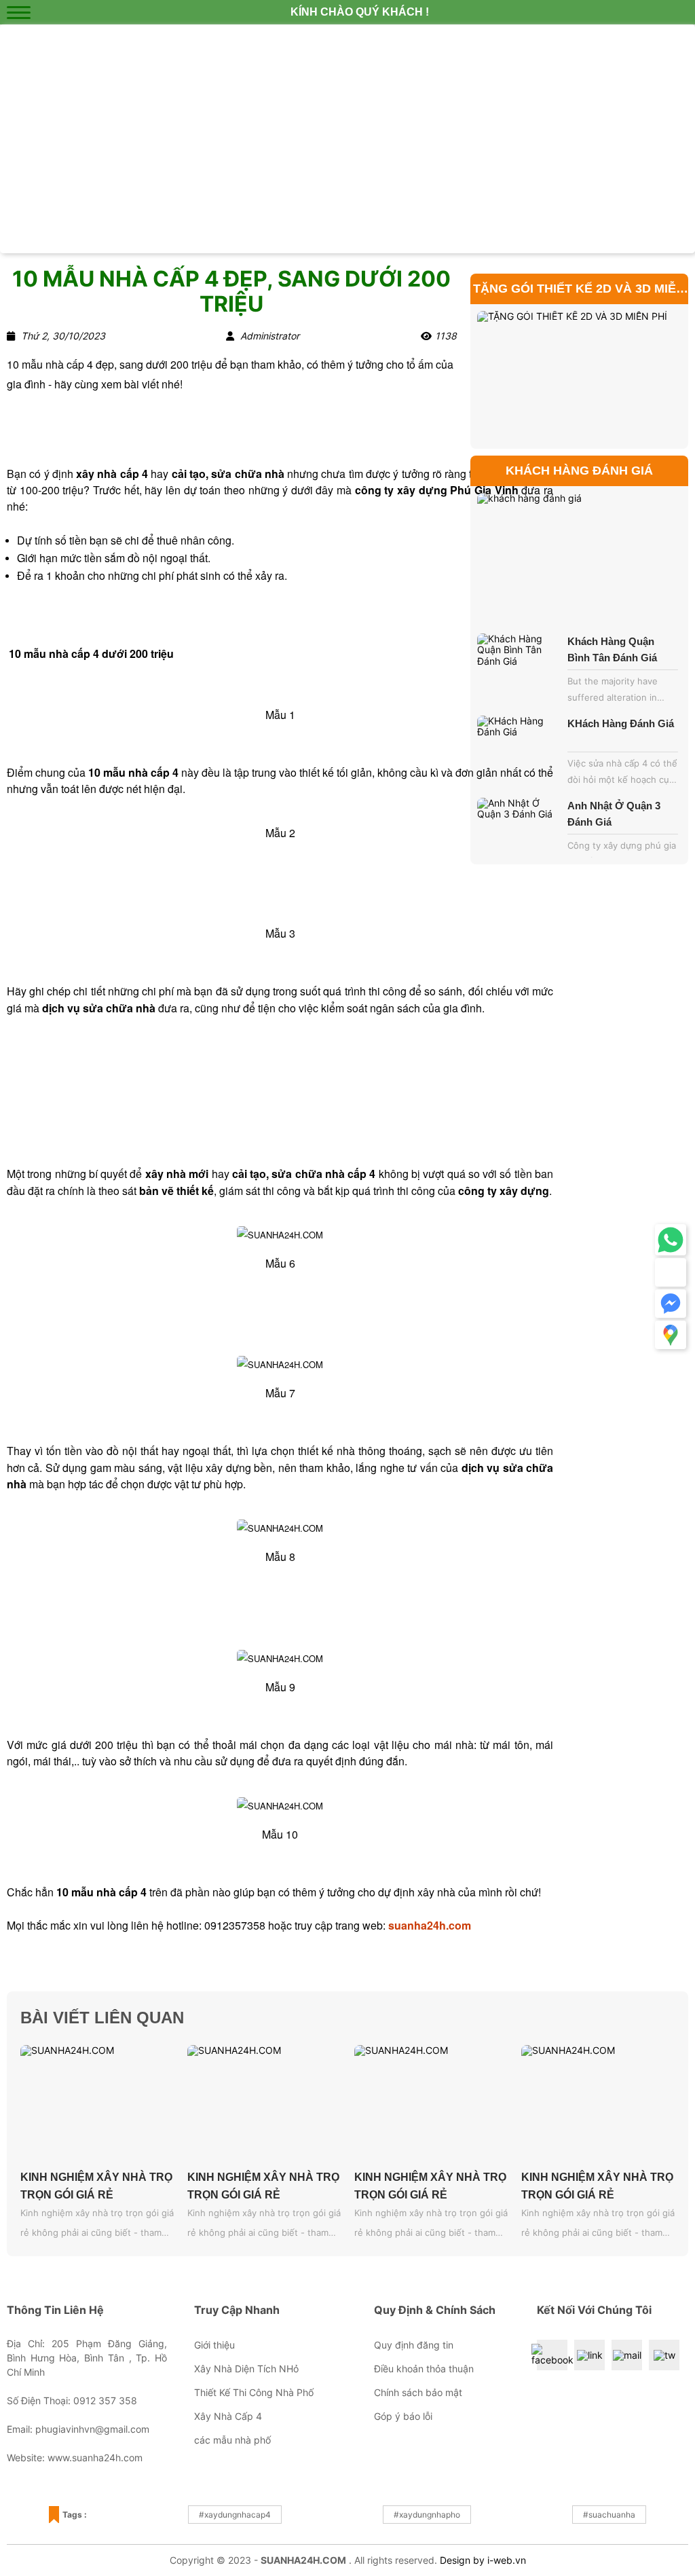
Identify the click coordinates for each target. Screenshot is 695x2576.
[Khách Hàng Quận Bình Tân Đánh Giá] (519, 665)
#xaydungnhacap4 (235, 2515)
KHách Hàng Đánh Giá (621, 723)
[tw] (664, 2355)
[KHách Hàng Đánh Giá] (519, 747)
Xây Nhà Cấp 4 (228, 2416)
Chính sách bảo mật (418, 2392)
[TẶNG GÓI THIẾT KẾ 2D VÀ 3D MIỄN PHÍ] (579, 376)
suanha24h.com (430, 1925)
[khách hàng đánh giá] (579, 558)
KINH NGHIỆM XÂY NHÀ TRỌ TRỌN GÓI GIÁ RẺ (96, 2186)
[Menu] (19, 12)
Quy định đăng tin (414, 2345)
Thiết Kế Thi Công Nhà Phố (254, 2392)
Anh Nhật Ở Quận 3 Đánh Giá (614, 814)
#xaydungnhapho (427, 2515)
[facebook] (552, 2355)
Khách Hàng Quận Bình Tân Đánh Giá (612, 649)
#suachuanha (609, 2515)
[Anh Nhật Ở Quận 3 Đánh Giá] (519, 829)
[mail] (627, 2355)
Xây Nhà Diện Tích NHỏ (246, 2369)
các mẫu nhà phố (232, 2440)
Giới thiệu (214, 2345)
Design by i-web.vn (483, 2560)
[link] (590, 2355)
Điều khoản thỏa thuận (424, 2369)
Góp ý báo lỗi (403, 2416)
